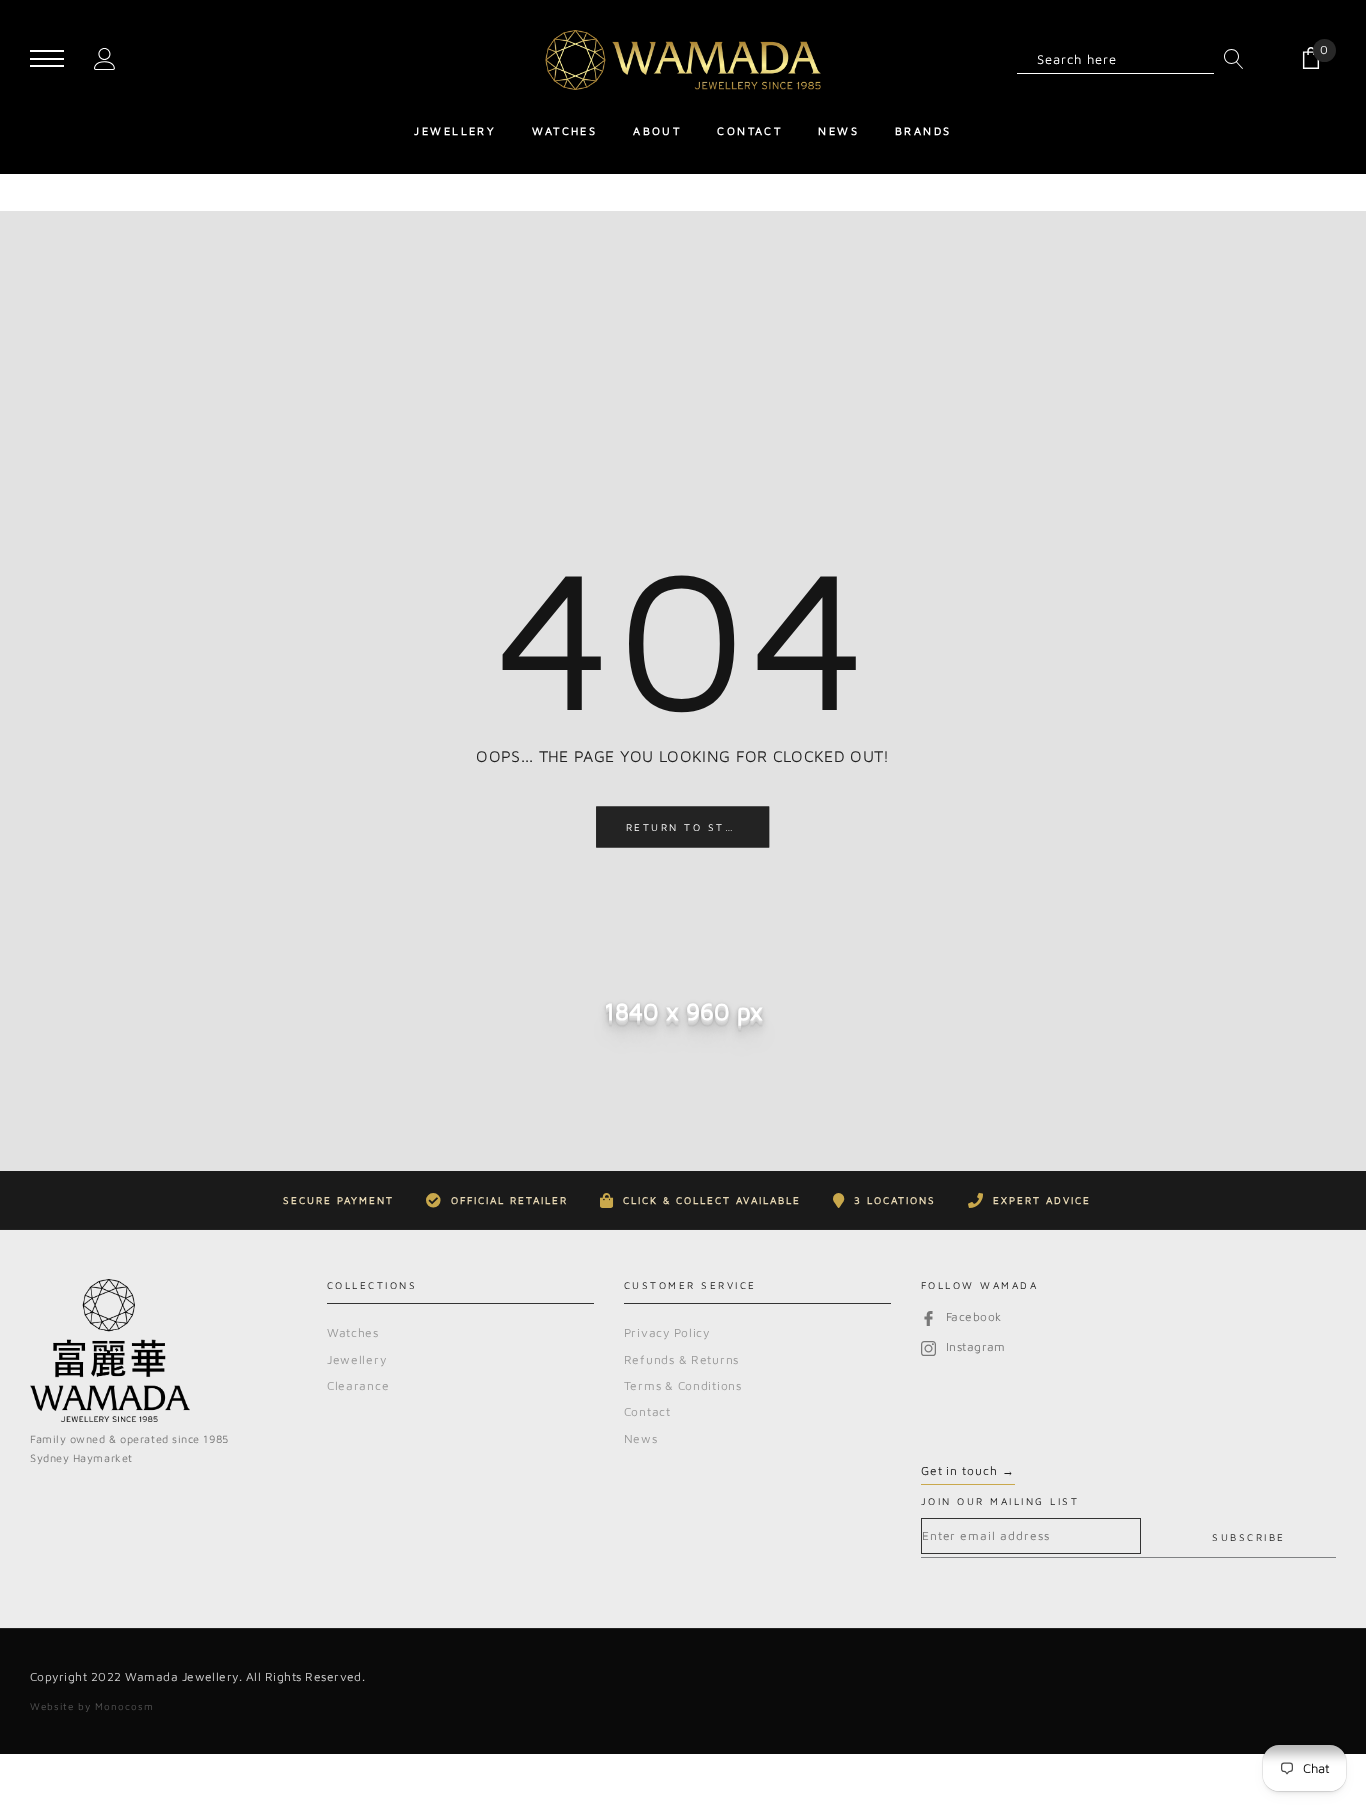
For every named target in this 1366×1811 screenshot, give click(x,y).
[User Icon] (105, 57)
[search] (1229, 59)
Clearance (358, 1385)
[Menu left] (47, 59)
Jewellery (356, 1359)
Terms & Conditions (683, 1385)
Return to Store (689, 827)
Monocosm (124, 1706)
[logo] (683, 60)
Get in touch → (968, 1470)
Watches (353, 1332)
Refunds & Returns (681, 1359)
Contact (647, 1411)
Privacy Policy (667, 1332)
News (641, 1438)
